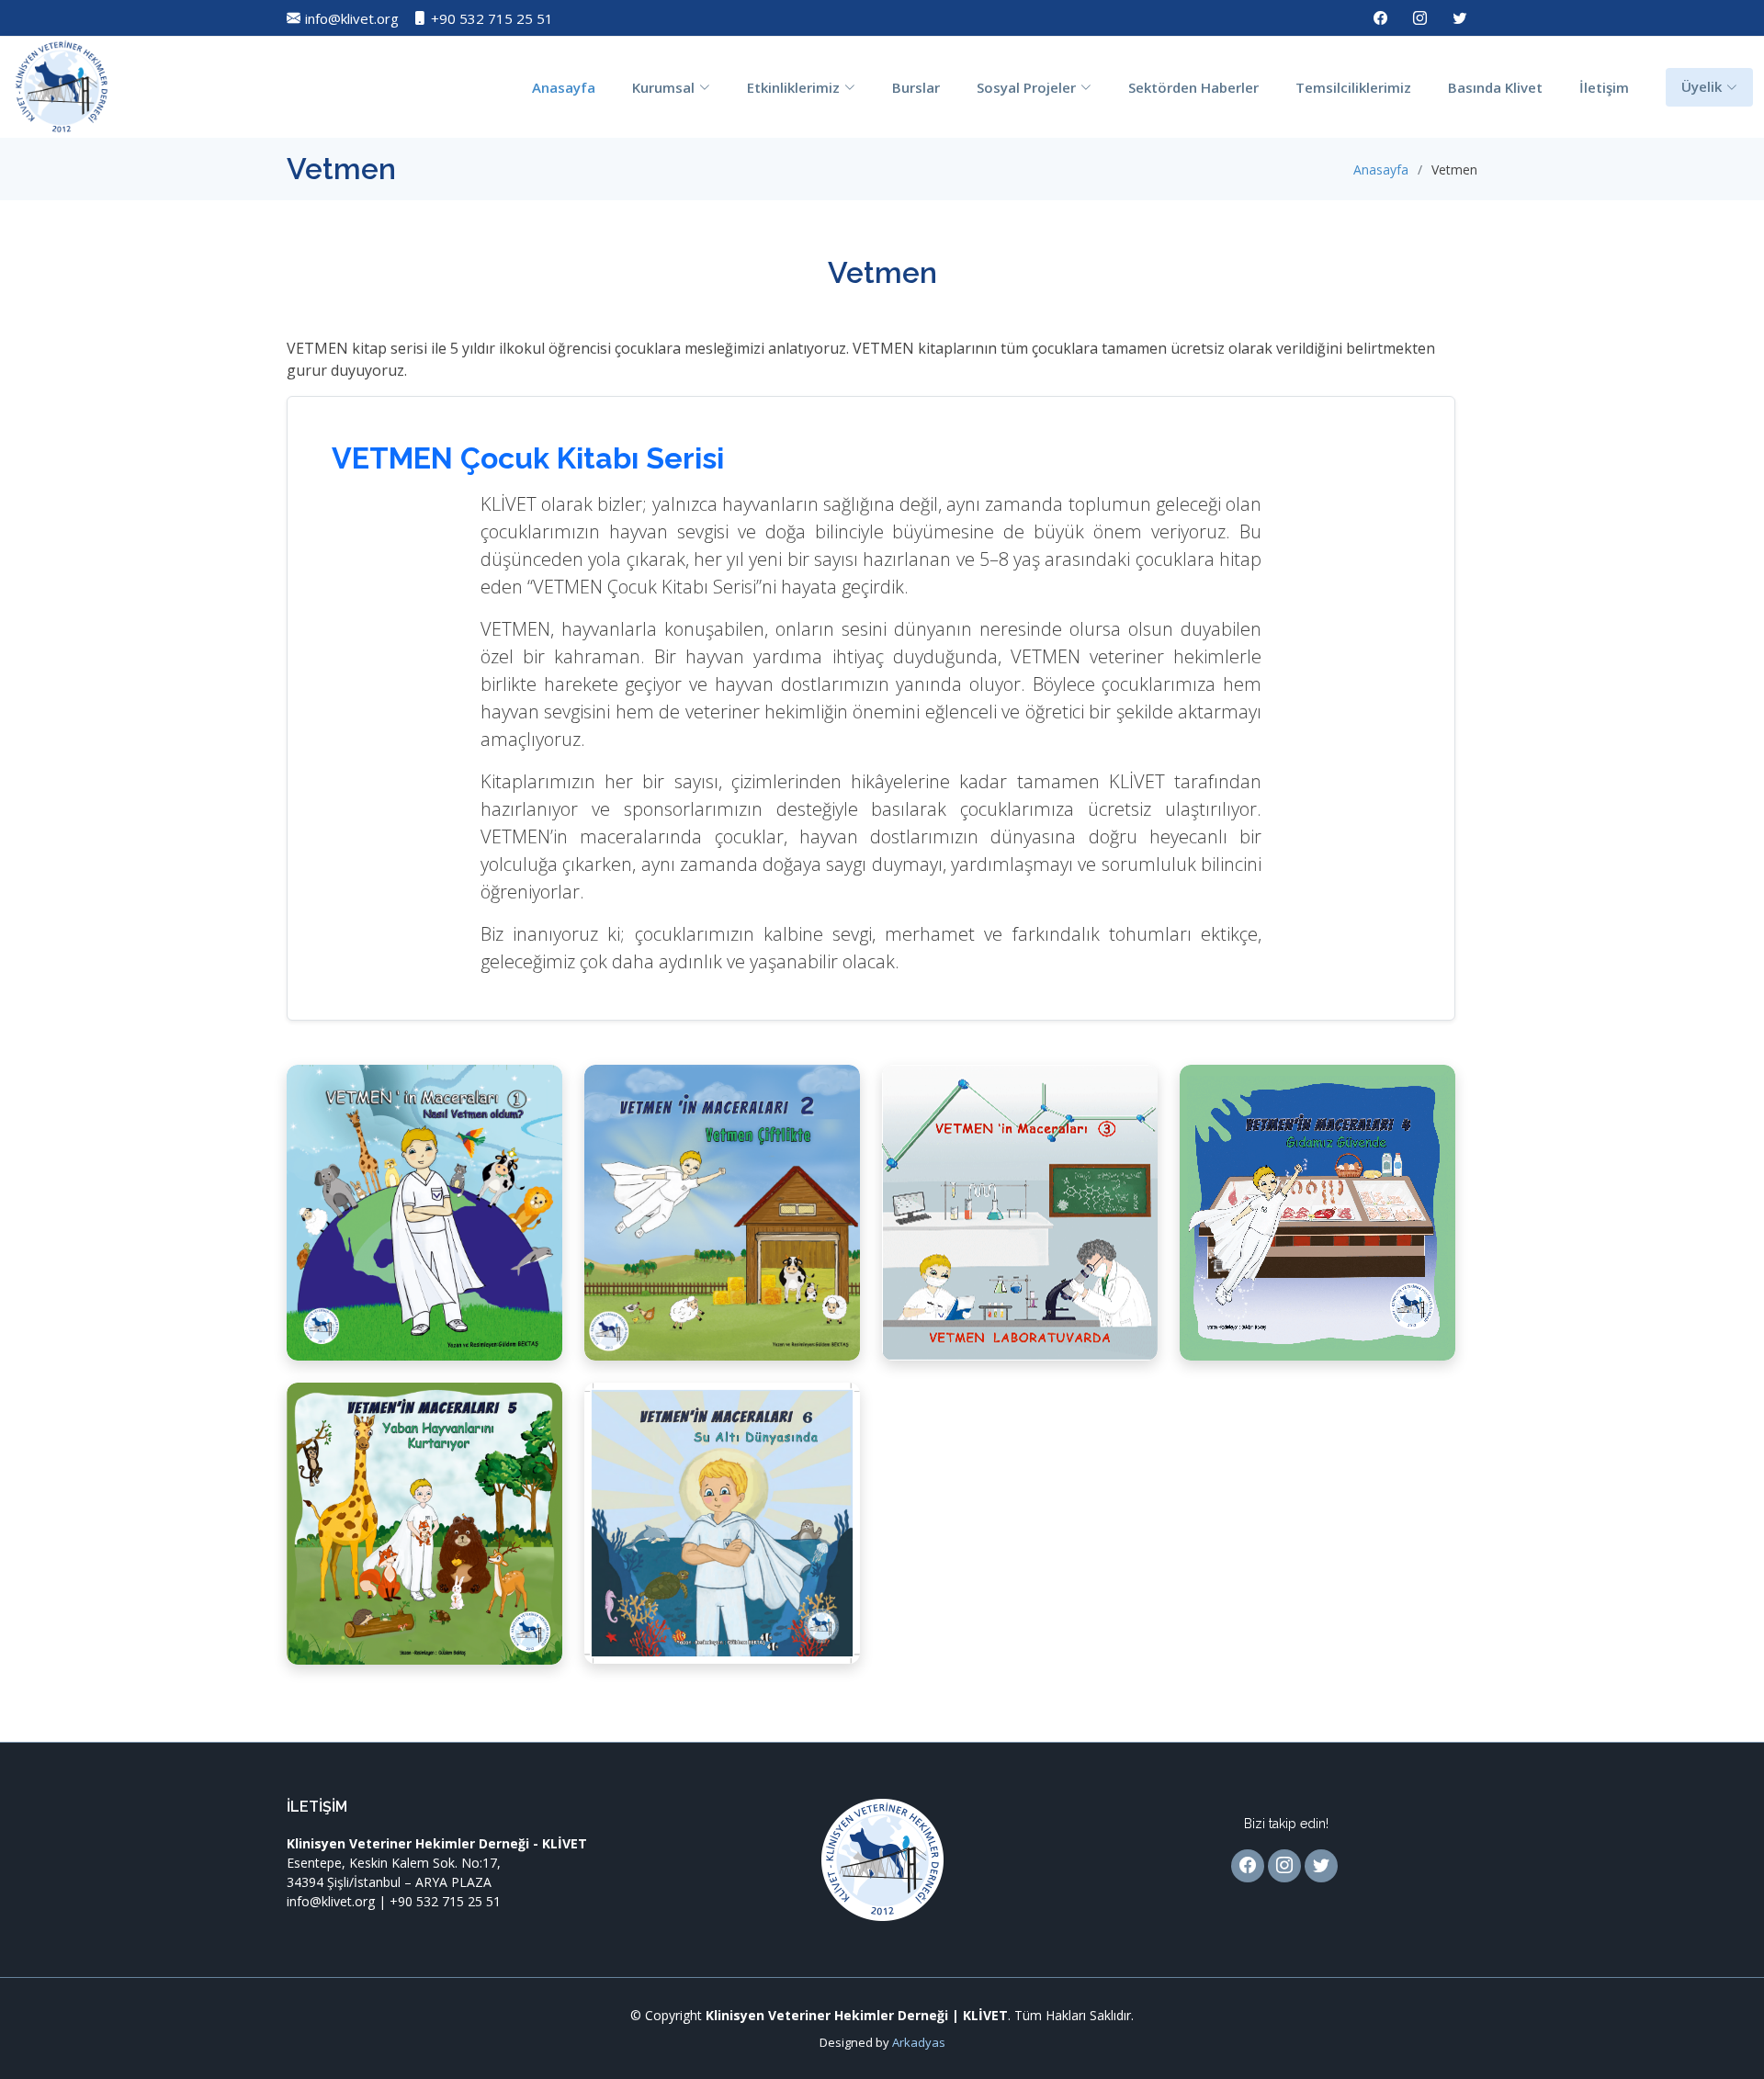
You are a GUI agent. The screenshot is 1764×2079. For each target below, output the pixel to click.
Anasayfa (564, 87)
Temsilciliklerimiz (1353, 87)
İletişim (1604, 87)
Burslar (916, 87)
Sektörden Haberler (1193, 87)
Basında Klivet (1495, 87)
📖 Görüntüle (425, 1242)
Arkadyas (919, 2042)
